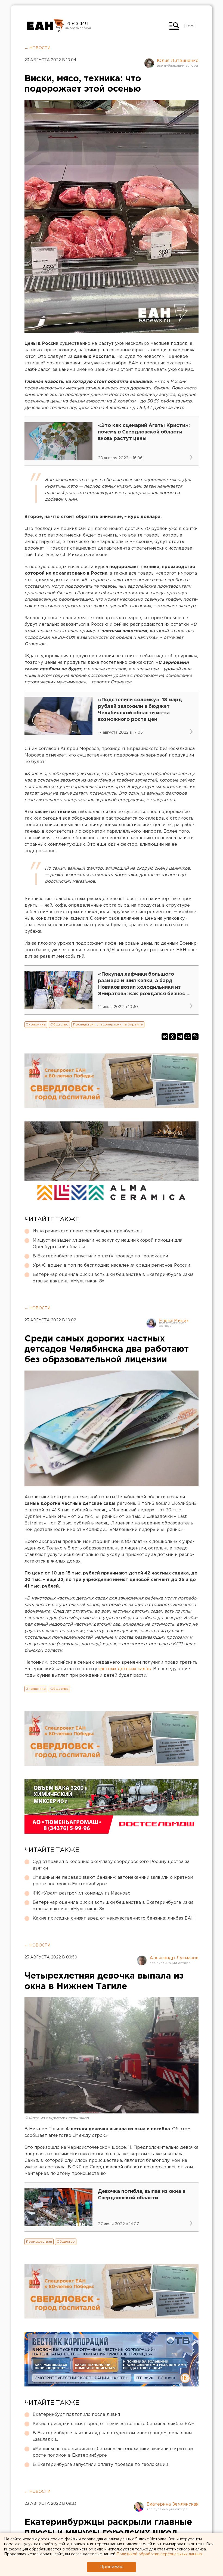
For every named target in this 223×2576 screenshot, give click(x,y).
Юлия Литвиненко (178, 61)
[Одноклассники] (172, 1037)
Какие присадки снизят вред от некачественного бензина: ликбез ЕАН (114, 1918)
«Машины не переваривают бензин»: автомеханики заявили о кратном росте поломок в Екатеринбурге (113, 1881)
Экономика (36, 1024)
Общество (59, 1024)
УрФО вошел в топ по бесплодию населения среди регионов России (111, 1265)
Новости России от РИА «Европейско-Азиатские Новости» (46, 26)
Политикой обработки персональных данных (159, 2554)
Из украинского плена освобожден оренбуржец (88, 1231)
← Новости (37, 48)
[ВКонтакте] (165, 1037)
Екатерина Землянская (173, 2504)
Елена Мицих (174, 1321)
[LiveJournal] (195, 1037)
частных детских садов (125, 1669)
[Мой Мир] (188, 1037)
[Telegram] (180, 1037)
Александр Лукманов (174, 1958)
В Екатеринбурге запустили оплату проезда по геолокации (100, 1256)
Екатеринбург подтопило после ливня (76, 2415)
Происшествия (39, 2242)
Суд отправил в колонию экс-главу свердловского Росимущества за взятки (111, 1865)
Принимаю (112, 2567)
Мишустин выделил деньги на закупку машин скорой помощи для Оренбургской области (108, 1244)
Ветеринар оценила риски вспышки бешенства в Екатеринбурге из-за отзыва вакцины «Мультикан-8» (113, 1278)
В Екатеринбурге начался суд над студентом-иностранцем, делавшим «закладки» (112, 2436)
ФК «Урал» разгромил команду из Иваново (82, 1893)
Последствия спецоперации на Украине (108, 1024)
